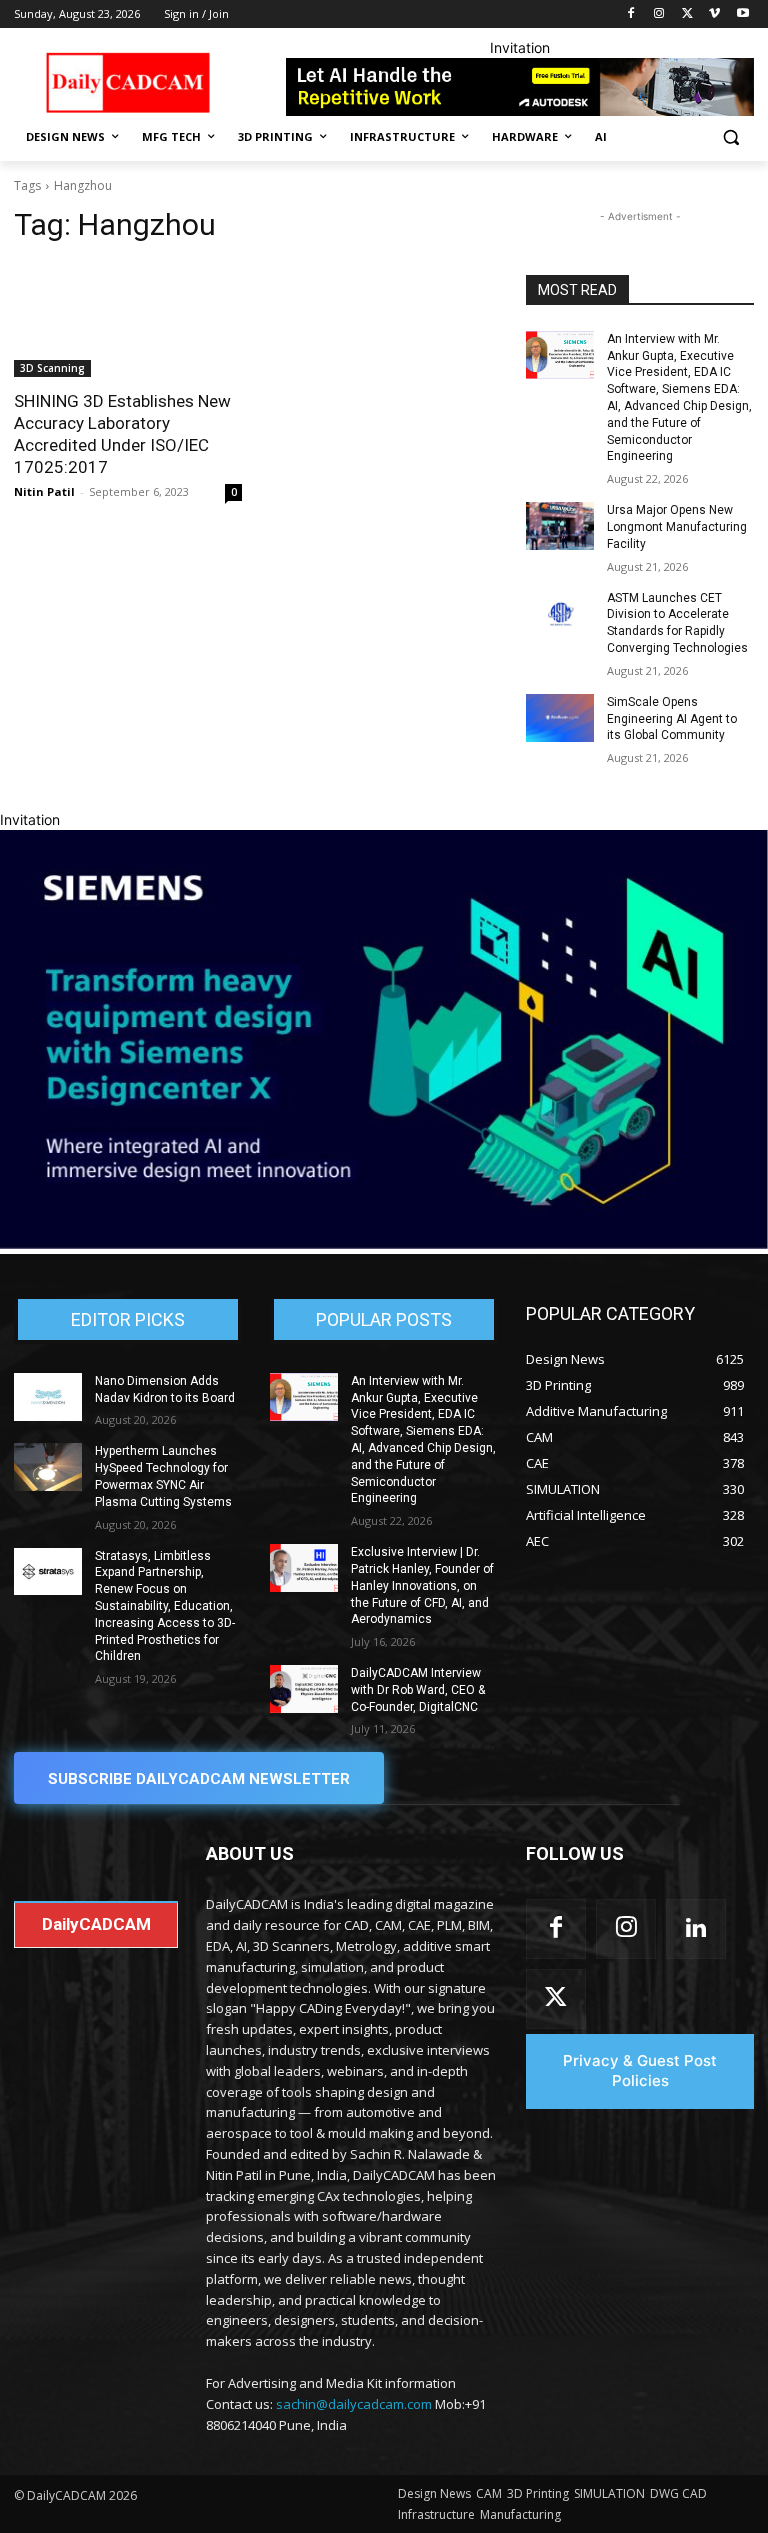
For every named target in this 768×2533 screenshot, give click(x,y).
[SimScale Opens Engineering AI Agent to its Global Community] (560, 718)
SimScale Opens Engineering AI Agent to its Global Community (672, 719)
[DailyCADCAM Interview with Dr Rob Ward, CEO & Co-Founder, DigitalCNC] (304, 1689)
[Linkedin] (696, 1929)
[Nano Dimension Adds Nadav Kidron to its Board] (48, 1397)
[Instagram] (659, 14)
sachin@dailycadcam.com (354, 2404)
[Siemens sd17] (384, 1243)
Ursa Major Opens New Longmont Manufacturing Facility (677, 527)
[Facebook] (631, 14)
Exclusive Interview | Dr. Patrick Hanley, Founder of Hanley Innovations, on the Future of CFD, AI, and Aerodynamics (422, 1585)
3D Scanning (52, 368)
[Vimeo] (714, 14)
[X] (687, 14)
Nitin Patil (44, 491)
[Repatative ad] (520, 87)
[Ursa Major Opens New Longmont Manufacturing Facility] (560, 526)
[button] (730, 137)
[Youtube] (742, 14)
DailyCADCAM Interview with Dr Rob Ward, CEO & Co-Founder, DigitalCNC (418, 1690)
